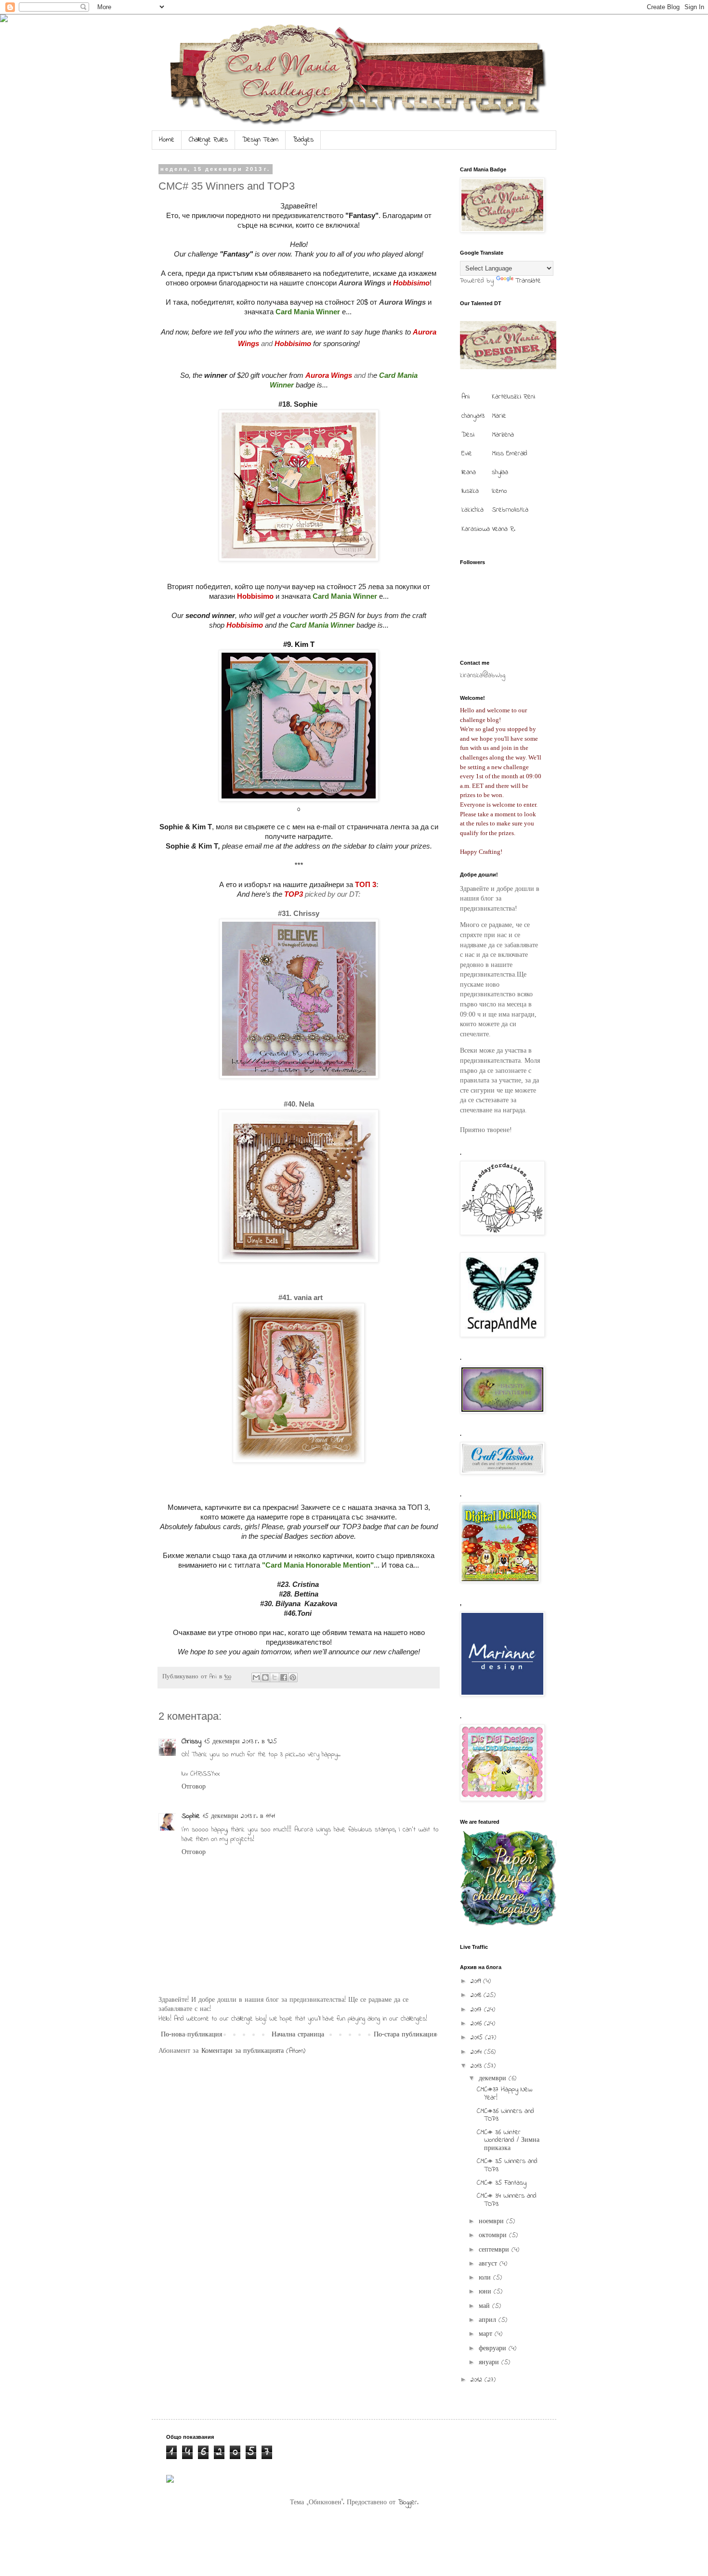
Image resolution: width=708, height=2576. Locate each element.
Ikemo (499, 491)
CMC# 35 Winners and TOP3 (507, 2165)
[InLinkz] (170, 2479)
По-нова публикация (191, 2035)
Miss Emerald (510, 454)
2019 (477, 1981)
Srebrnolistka (510, 510)
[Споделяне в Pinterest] (293, 1677)
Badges (303, 140)
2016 (477, 2024)
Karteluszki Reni (513, 397)
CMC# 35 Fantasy (502, 2183)
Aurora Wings (362, 283)
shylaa (500, 472)
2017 (477, 2010)
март (487, 2334)
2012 (478, 2380)
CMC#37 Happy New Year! (505, 2094)
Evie (467, 454)
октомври (494, 2235)
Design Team (260, 140)
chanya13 (473, 416)
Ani (465, 397)
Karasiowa (476, 529)
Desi (468, 435)
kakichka (472, 510)
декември (494, 2079)
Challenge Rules (208, 140)
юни (486, 2292)
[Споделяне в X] (275, 1677)
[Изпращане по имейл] (256, 1677)
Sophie (191, 1816)
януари (490, 2363)
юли (486, 2278)
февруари (494, 2349)
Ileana (469, 472)
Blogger (407, 2503)
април (489, 2320)
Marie (499, 416)
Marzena (503, 435)
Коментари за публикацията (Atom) (253, 2051)
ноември (492, 2222)
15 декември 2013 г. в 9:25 (241, 1742)
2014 (477, 2052)
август (489, 2264)
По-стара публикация (405, 2035)
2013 (477, 2066)
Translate (528, 281)
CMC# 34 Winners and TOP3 (507, 2200)
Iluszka (470, 491)
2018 (477, 1995)
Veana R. (504, 529)
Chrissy (191, 1742)
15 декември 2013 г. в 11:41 (239, 1816)
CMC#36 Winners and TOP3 (505, 2115)
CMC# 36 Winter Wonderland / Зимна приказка (508, 2141)
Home (167, 140)
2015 (478, 2038)
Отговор (194, 1787)
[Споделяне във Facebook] (284, 1677)
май (485, 2306)
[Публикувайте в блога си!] (265, 1677)
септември (495, 2250)
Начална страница (298, 2035)
